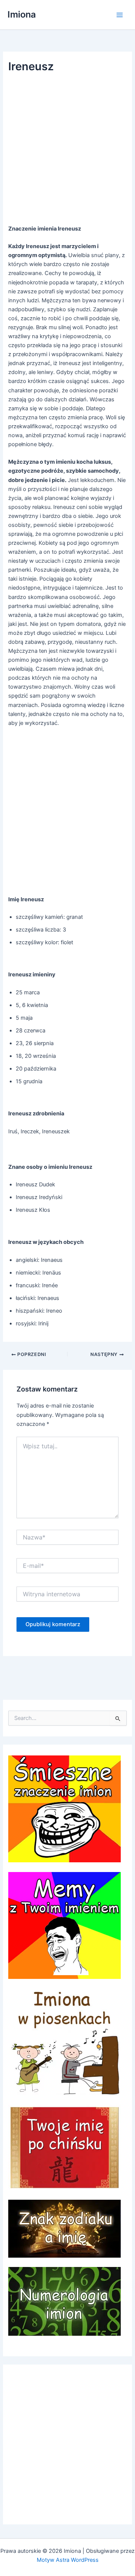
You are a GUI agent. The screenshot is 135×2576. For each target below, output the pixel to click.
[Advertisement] (67, 151)
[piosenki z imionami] (64, 2042)
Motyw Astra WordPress (68, 2560)
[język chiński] (64, 2147)
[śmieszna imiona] (64, 1809)
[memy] (64, 1925)
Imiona (22, 14)
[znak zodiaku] (64, 2228)
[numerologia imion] (64, 2301)
